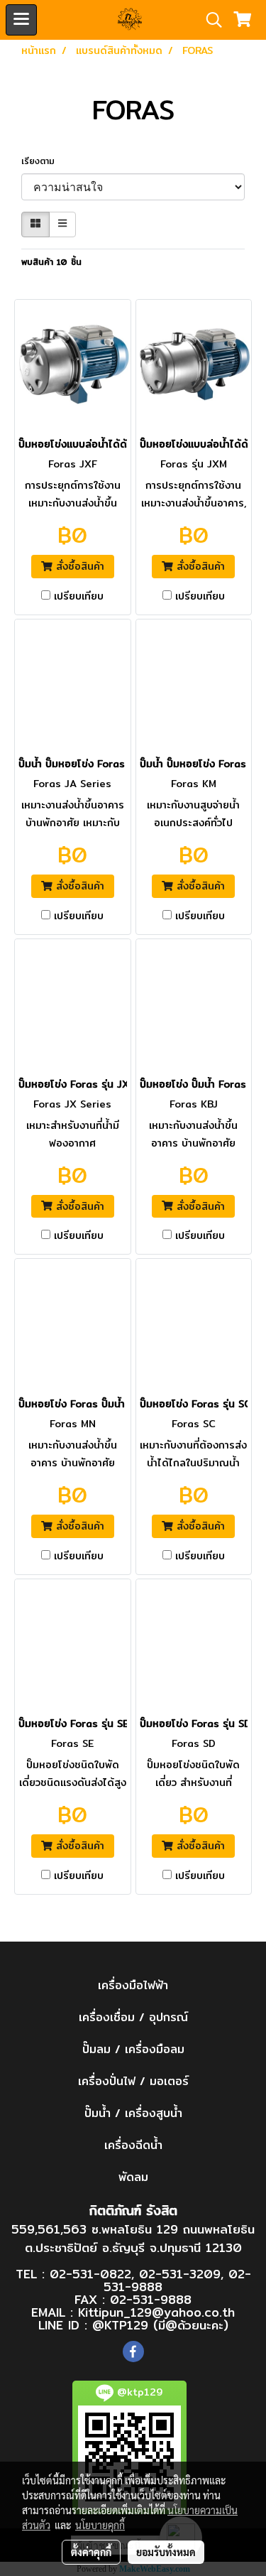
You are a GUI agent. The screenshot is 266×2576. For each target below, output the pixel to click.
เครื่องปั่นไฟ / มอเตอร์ (133, 2081)
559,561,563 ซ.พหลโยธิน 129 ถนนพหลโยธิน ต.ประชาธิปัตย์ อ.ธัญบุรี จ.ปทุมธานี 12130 (133, 2238)
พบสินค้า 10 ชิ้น (51, 262)
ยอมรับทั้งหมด (166, 2552)
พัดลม (133, 2177)
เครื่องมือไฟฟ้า (133, 1985)
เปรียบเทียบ (79, 596)
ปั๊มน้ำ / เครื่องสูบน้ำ (133, 2113)
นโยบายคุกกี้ (100, 2525)
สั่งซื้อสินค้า (78, 566)
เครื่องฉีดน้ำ (133, 2145)
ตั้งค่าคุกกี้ (91, 2552)
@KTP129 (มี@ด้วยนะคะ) (160, 2325)
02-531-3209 (180, 2274)
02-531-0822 (90, 2274)
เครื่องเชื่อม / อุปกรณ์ (133, 2017)
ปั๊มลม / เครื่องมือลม (133, 2049)
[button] (209, 20)
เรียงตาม (43, 161)
